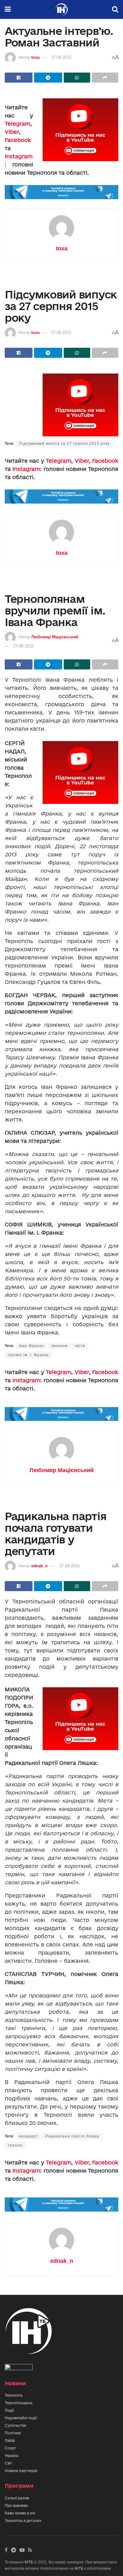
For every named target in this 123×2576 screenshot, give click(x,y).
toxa (35, 57)
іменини (59, 1346)
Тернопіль (14, 2395)
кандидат (29, 2136)
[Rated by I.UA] (19, 2368)
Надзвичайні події (21, 2418)
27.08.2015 (61, 57)
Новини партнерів (21, 2471)
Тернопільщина (19, 2403)
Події (9, 2410)
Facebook (18, 140)
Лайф (10, 2441)
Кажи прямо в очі (20, 2513)
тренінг (15, 2145)
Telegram (18, 124)
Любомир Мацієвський (55, 637)
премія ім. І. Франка (28, 1355)
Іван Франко (31, 1346)
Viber (12, 132)
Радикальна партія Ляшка (72, 2136)
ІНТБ (29, 2562)
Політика (13, 2433)
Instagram (19, 156)
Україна (12, 2456)
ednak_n (39, 1566)
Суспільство (16, 2426)
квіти (80, 1346)
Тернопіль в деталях (23, 2521)
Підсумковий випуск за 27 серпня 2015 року (64, 444)
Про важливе (16, 2506)
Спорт (10, 2448)
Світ (9, 2463)
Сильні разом (17, 2498)
